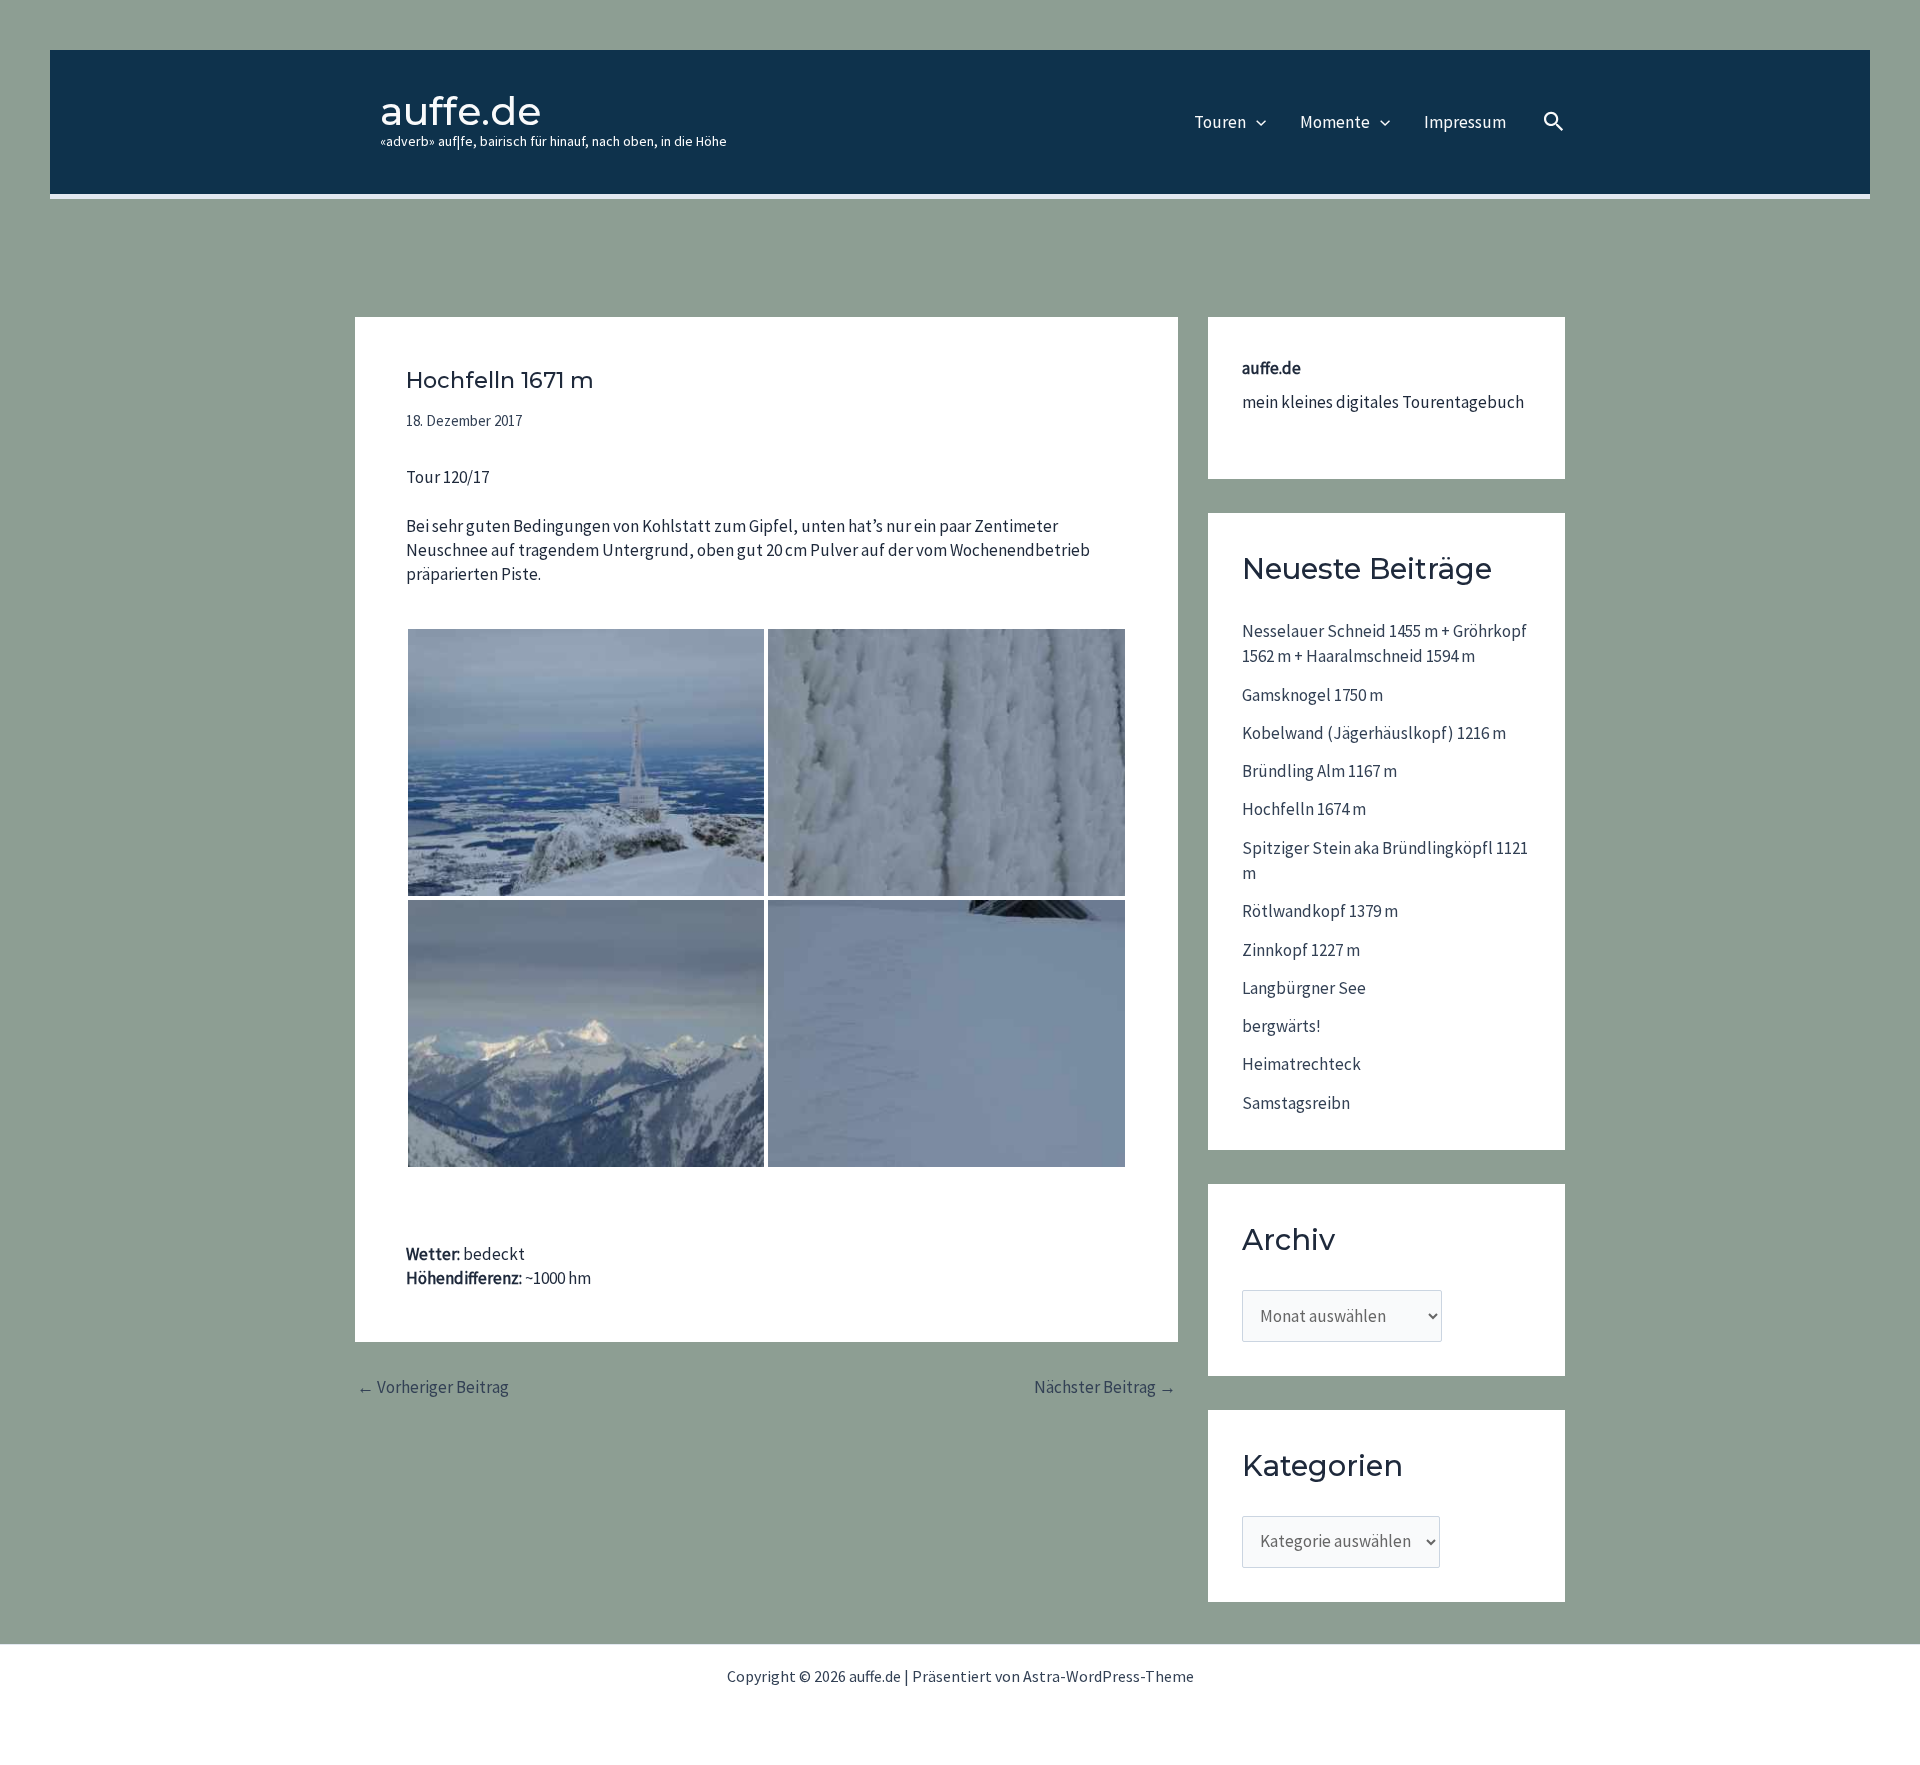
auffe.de (460, 111)
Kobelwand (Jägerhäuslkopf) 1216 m (1374, 733)
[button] (1256, 122)
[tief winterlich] (586, 762)
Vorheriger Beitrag (433, 1387)
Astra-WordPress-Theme (1108, 1676)
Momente (1335, 122)
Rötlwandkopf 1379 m (1320, 911)
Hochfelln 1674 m (1304, 809)
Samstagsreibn (1296, 1103)
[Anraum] (946, 762)
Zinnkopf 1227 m (1301, 950)
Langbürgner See (1304, 988)
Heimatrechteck (1301, 1064)
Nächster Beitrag (1105, 1387)
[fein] (946, 1033)
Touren (1220, 122)
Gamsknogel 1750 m (1312, 695)
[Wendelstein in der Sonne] (586, 1033)
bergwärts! (1281, 1026)
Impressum (1465, 122)
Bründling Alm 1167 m (1319, 771)
